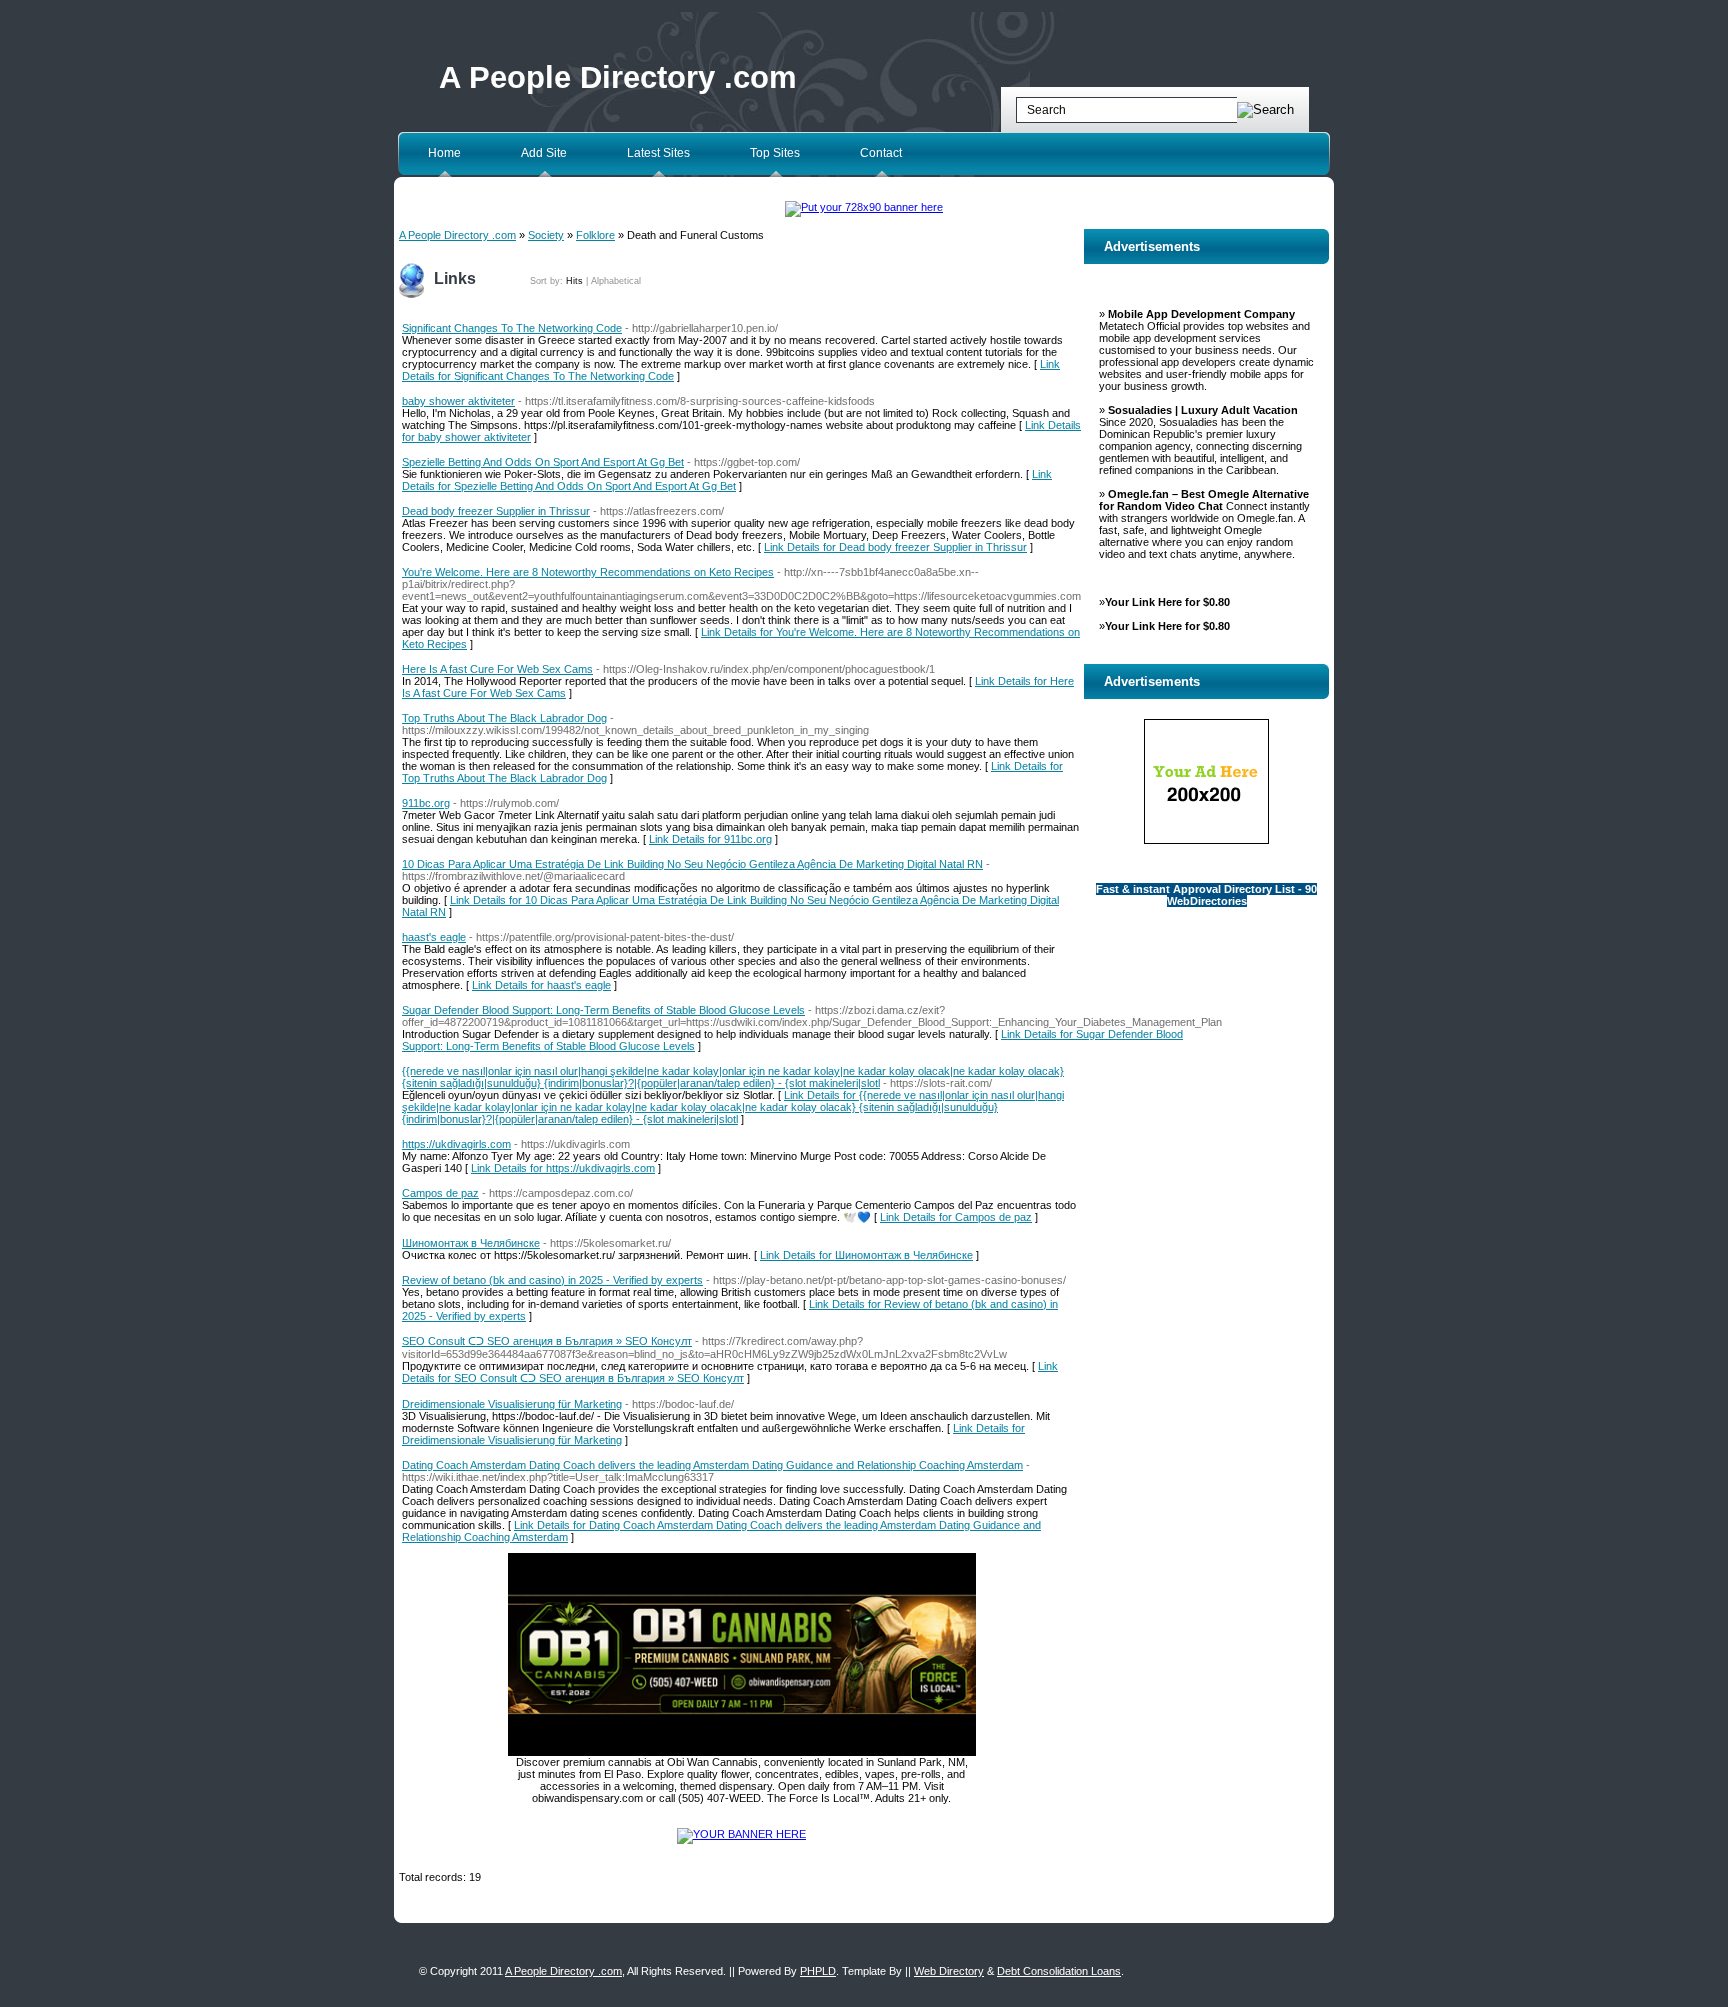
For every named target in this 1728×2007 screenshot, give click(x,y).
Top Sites (775, 153)
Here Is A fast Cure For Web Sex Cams (497, 669)
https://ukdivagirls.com (456, 1144)
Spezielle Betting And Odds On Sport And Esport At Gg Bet (543, 462)
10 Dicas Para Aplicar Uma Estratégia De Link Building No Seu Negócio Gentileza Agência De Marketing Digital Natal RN (692, 864)
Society (546, 235)
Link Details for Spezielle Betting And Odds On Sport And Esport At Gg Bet (727, 480)
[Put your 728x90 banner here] (864, 207)
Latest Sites (658, 153)
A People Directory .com (618, 77)
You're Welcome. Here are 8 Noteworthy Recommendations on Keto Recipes (588, 572)
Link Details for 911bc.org (710, 839)
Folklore (595, 235)
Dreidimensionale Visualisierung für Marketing (512, 1404)
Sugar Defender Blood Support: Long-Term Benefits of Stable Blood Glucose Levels (603, 1010)
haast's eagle (434, 937)
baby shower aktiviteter (458, 401)
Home (444, 153)
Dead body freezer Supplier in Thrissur (496, 511)
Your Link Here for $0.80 (1167, 602)
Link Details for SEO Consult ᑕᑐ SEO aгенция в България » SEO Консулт (730, 1372)
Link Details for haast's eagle (541, 985)
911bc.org (426, 803)
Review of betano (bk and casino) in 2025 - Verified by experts (552, 1280)
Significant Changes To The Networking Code (512, 328)
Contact (881, 153)
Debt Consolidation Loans (1059, 1971)
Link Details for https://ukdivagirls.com (563, 1168)
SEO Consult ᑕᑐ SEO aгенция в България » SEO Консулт (547, 1341)
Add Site (544, 153)
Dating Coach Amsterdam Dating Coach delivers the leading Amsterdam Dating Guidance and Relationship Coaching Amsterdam (712, 1465)
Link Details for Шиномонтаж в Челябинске (866, 1255)
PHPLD (818, 1971)
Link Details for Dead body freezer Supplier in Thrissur (895, 547)
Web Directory (949, 1971)
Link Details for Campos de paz (956, 1217)
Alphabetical (616, 281)
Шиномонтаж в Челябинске (471, 1243)
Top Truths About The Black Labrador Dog (504, 718)
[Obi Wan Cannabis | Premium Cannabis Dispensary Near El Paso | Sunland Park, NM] (742, 1752)
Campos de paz (440, 1193)
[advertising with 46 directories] (741, 1834)
